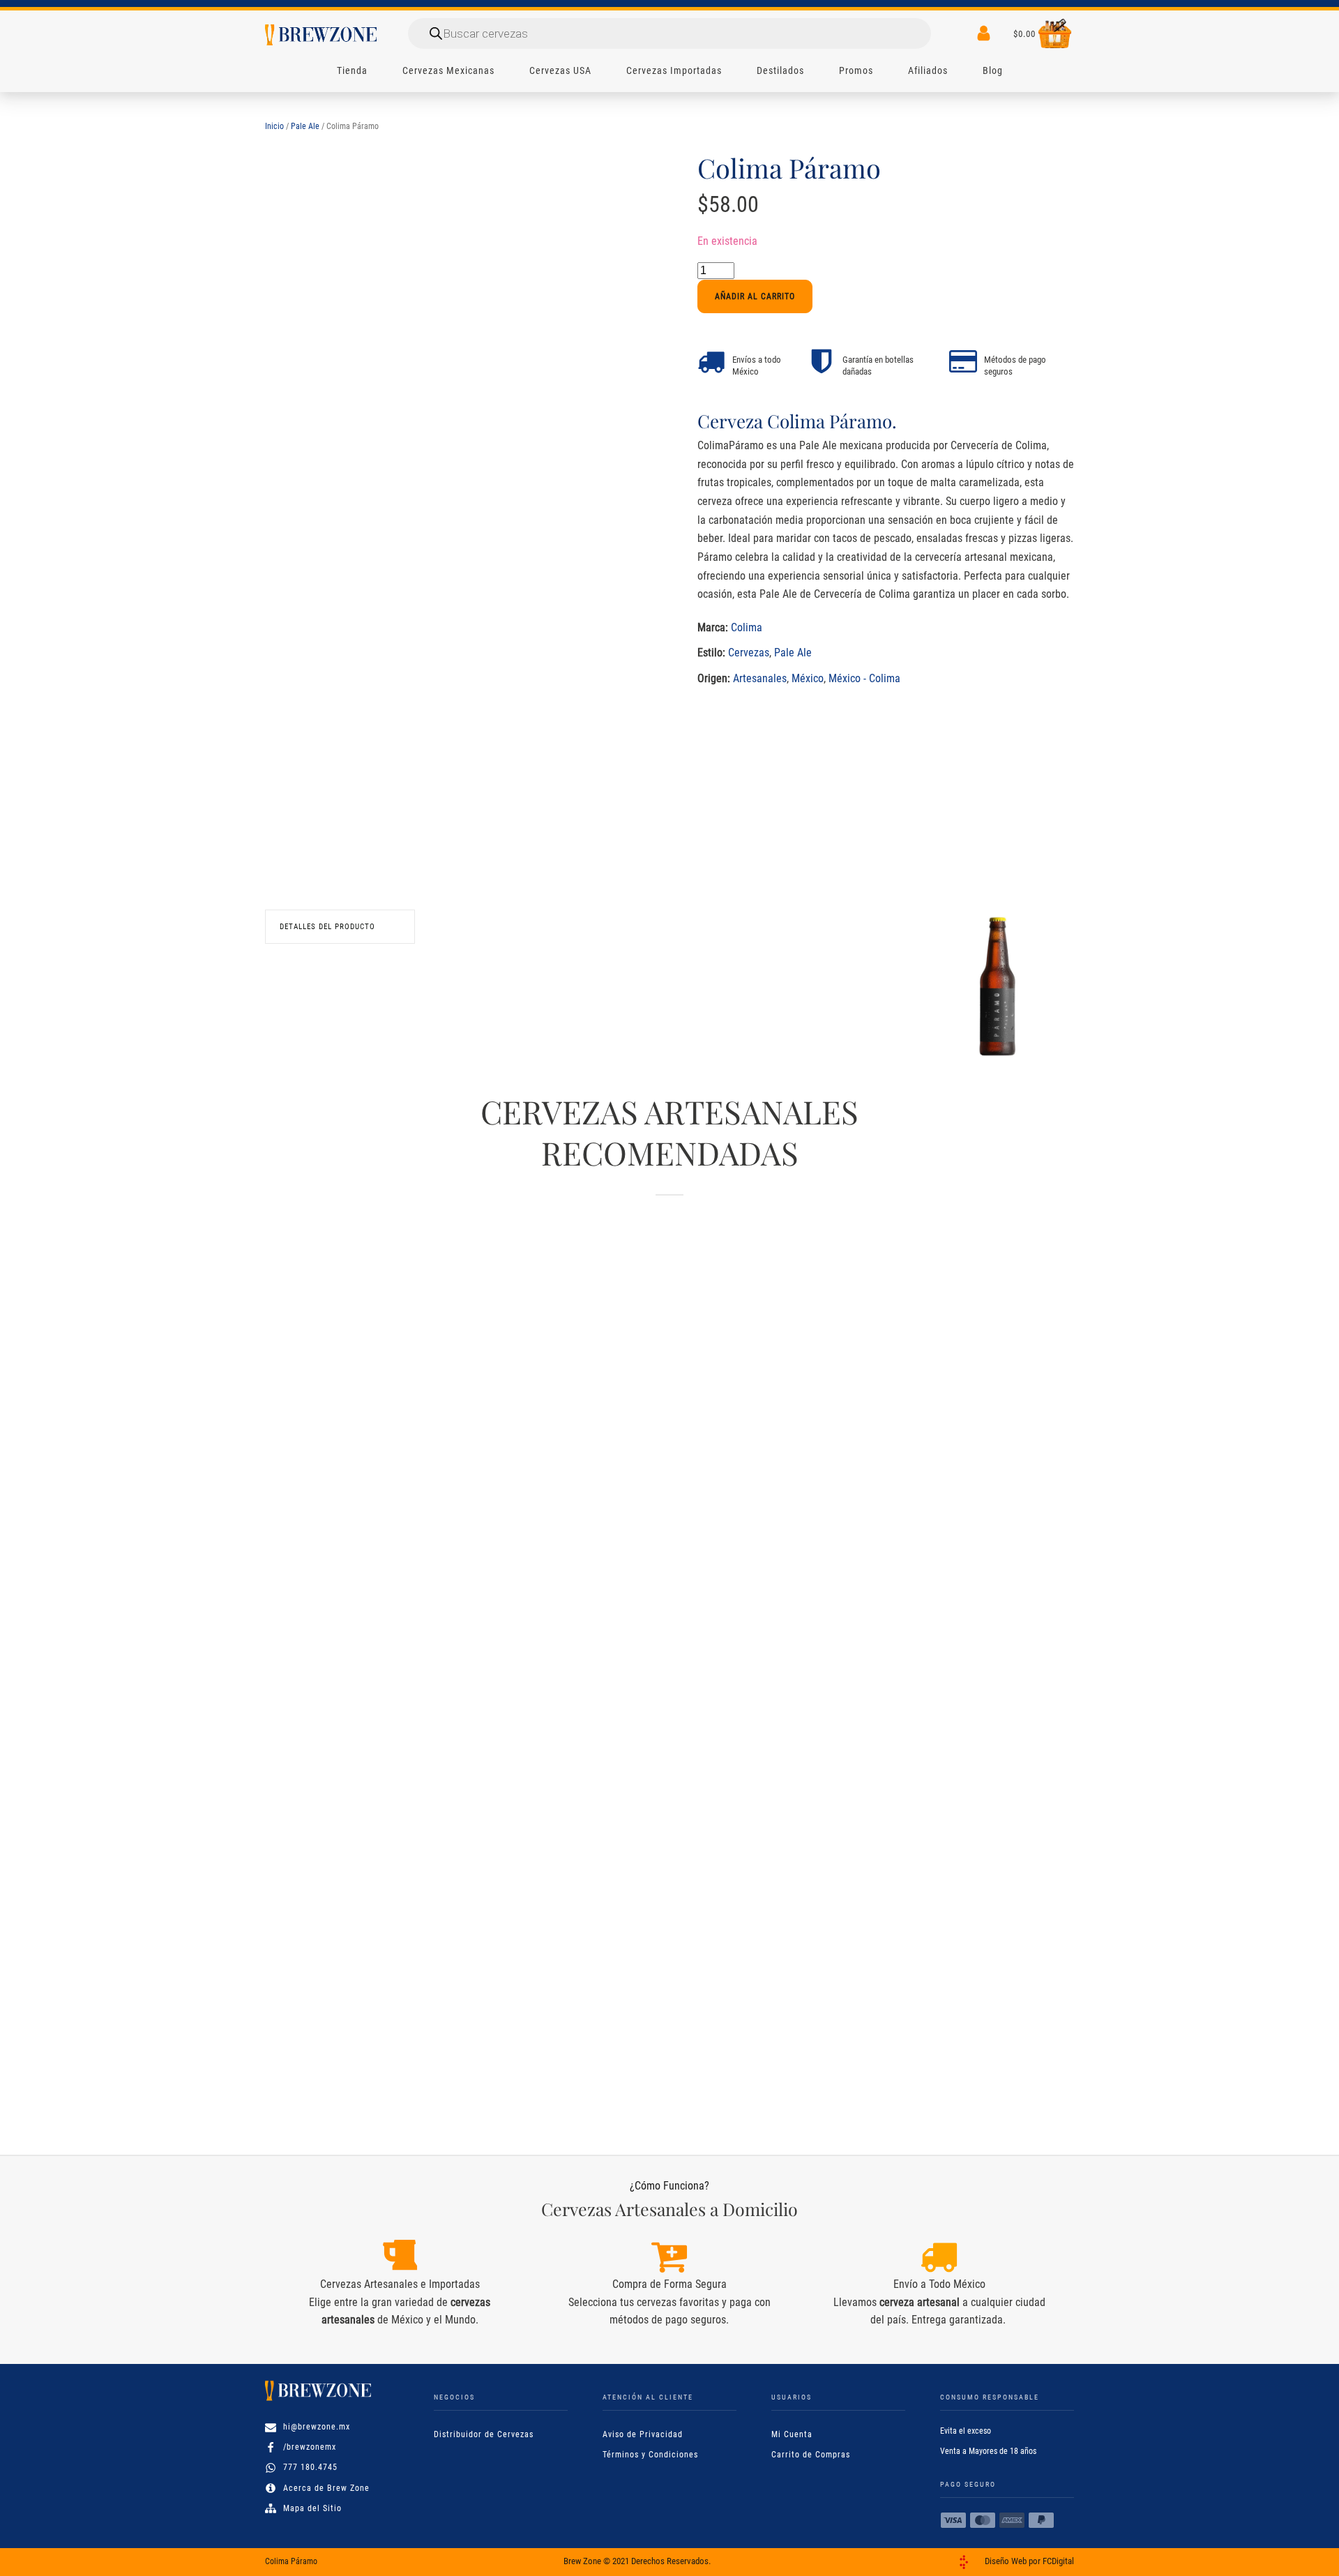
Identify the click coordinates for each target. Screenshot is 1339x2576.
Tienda (352, 70)
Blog (993, 70)
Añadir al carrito (755, 296)
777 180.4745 (310, 2467)
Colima (747, 627)
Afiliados (928, 70)
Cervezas (749, 653)
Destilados (780, 70)
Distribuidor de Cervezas (484, 2434)
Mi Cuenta (792, 2434)
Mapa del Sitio (312, 2508)
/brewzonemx (310, 2447)
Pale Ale (305, 126)
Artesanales (760, 678)
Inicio (274, 126)
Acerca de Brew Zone (326, 2488)
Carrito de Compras (811, 2455)
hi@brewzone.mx (317, 2427)
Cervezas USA (560, 70)
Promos (856, 70)
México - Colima (864, 678)
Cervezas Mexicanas (448, 70)
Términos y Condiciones (650, 2455)
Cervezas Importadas (674, 70)
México (808, 678)
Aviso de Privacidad (643, 2434)
